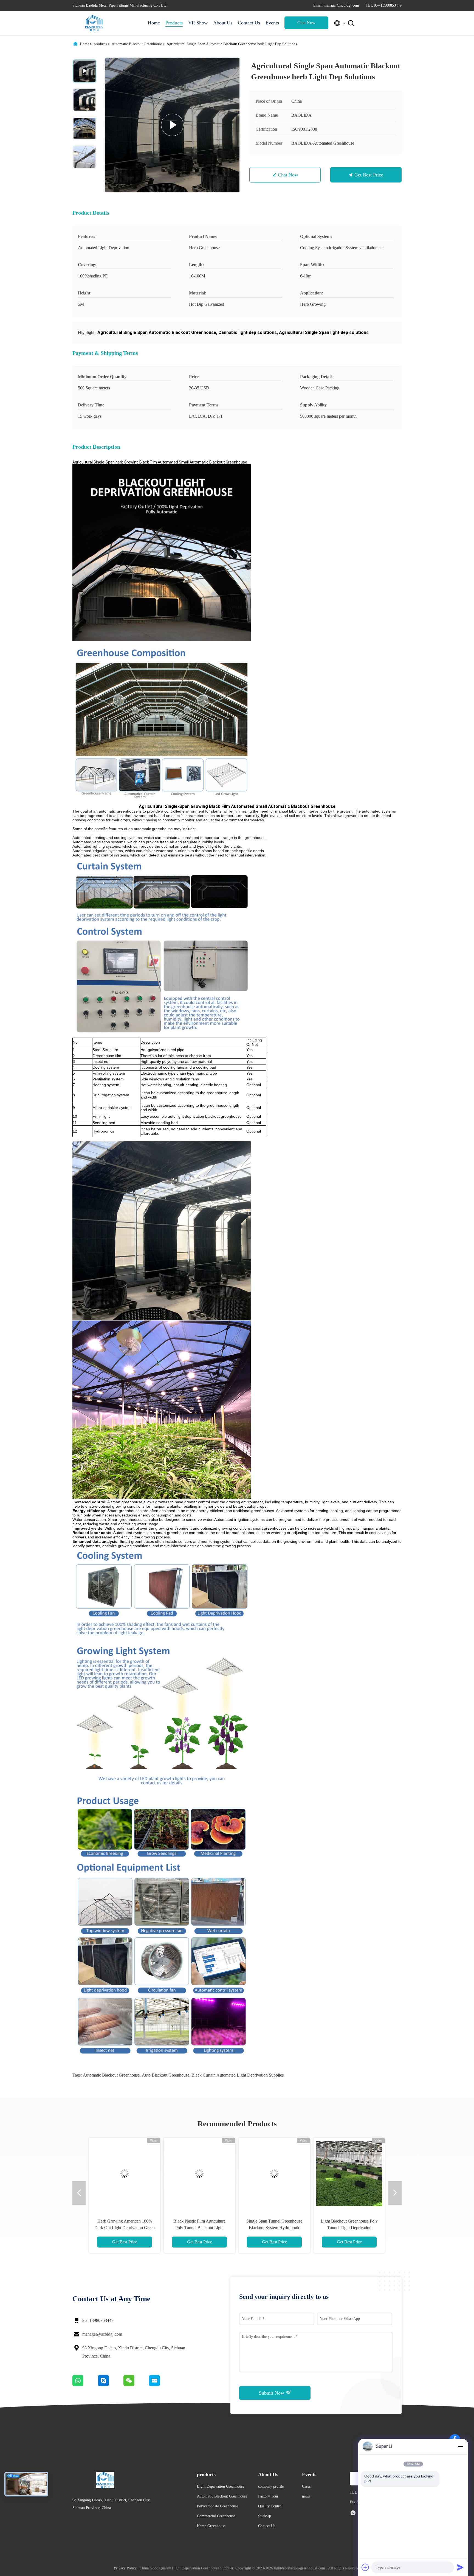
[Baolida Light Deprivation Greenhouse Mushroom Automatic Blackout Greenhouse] (274, 2173)
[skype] (111, 2385)
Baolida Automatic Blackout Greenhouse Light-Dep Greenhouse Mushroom (200, 2228)
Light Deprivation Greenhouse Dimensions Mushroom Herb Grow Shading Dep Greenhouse (349, 2228)
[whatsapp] (85, 2385)
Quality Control (270, 2506)
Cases (306, 2486)
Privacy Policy (125, 2568)
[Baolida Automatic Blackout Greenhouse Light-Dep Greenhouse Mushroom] (199, 2173)
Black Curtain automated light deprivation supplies (238, 2075)
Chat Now (306, 23)
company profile (271, 2486)
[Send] (460, 2567)
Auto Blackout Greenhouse (166, 2075)
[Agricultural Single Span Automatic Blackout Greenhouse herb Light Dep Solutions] (172, 125)
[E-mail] (161, 2385)
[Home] (94, 23)
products (100, 44)
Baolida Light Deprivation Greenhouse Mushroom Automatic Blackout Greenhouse (274, 2228)
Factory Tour (268, 2496)
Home (154, 23)
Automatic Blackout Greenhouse (137, 44)
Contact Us (249, 23)
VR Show (198, 23)
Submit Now (272, 2393)
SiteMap (265, 2516)
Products (174, 23)
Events (272, 23)
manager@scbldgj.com (102, 2334)
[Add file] (365, 2567)
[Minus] (460, 2446)
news (306, 2496)
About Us (223, 23)
